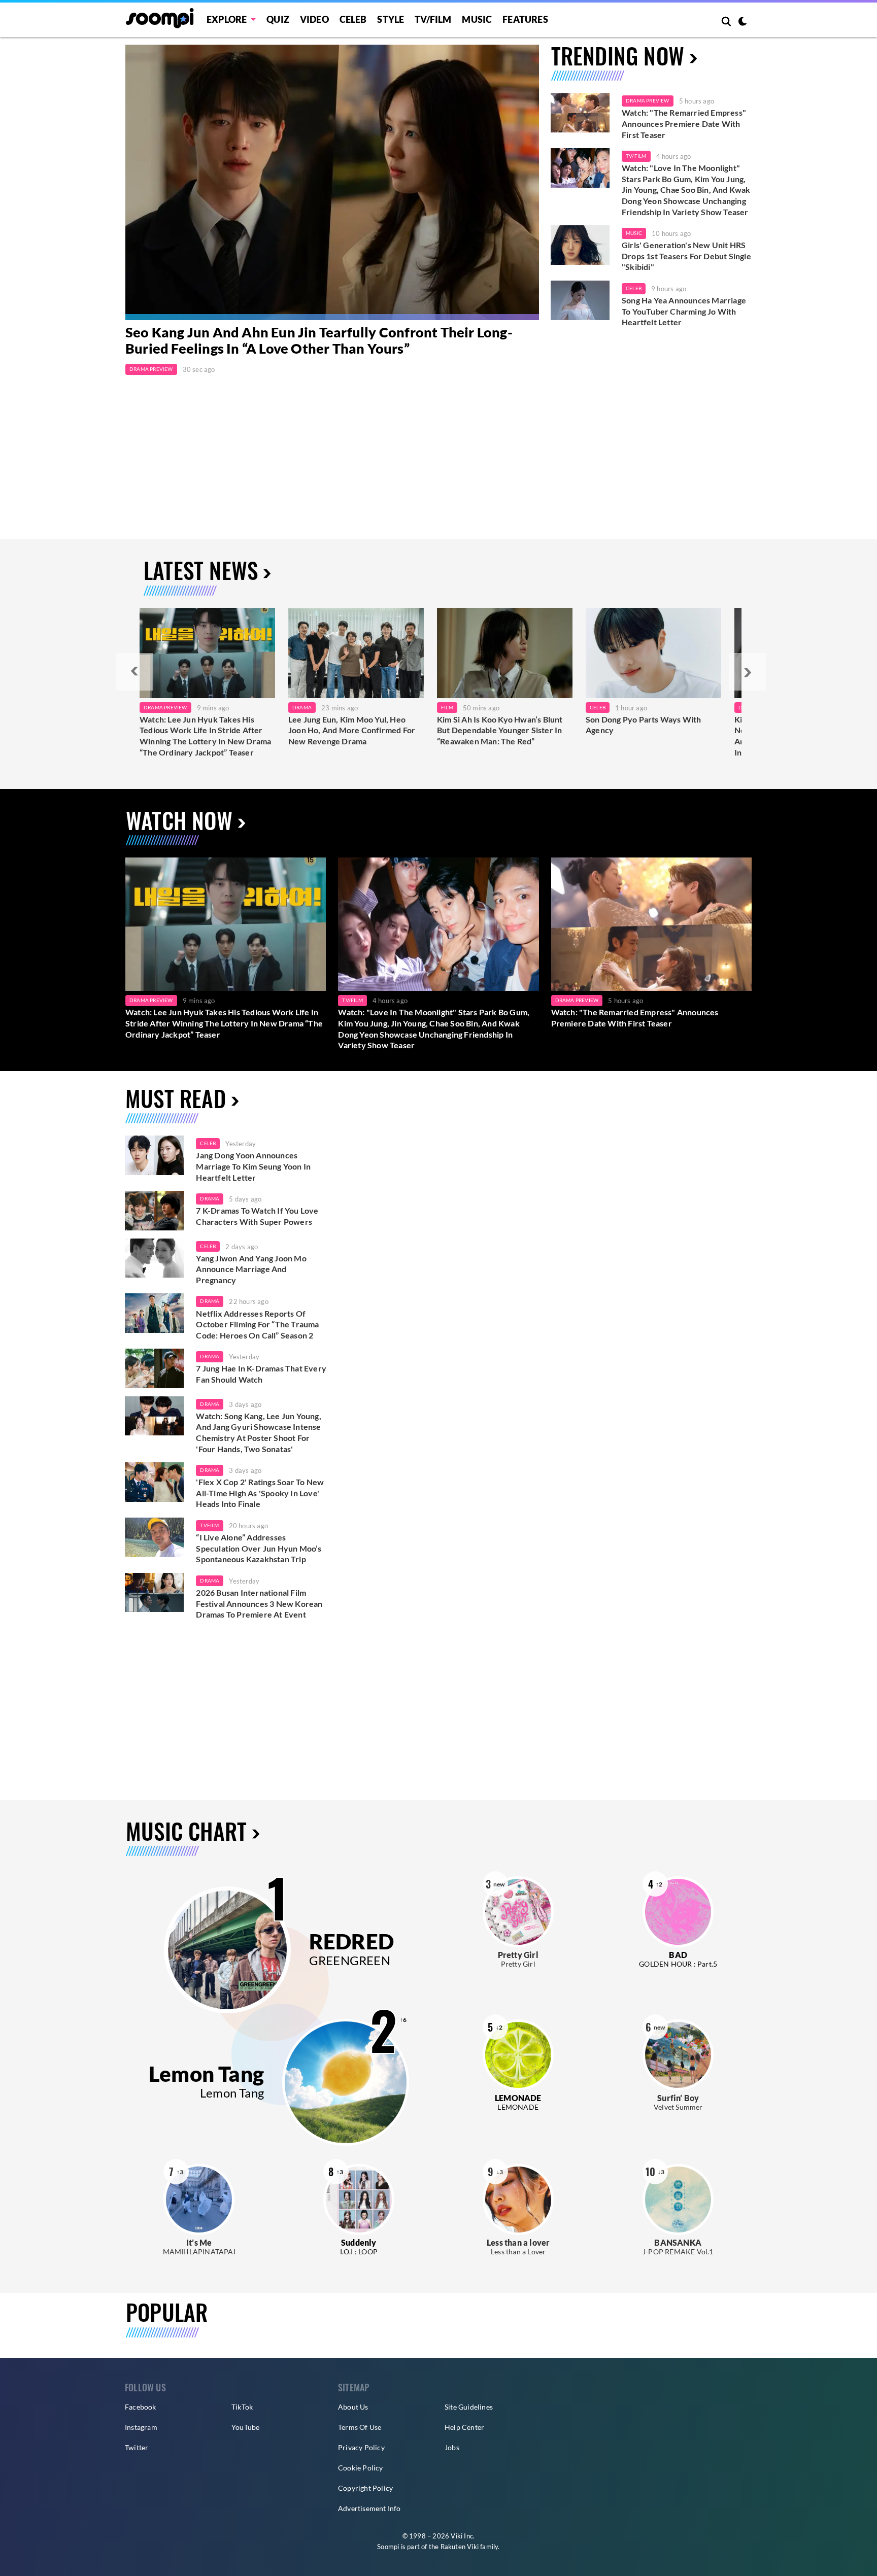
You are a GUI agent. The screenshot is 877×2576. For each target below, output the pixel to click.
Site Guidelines (469, 2407)
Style (391, 19)
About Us (353, 2407)
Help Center (464, 2427)
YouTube (245, 2427)
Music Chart (186, 1831)
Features (525, 19)
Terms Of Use (360, 2427)
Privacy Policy (361, 2447)
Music (477, 19)
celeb (208, 1143)
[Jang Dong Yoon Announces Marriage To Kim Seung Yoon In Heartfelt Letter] (154, 1155)
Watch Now (179, 820)
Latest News (201, 570)
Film (447, 707)
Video (314, 19)
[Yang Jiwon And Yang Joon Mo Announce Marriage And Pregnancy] (154, 1258)
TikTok (242, 2407)
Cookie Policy (361, 2468)
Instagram (141, 2427)
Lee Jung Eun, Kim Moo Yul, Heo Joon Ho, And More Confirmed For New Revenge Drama (352, 730)
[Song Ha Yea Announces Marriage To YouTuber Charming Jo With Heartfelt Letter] (580, 300)
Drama (302, 707)
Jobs (452, 2447)
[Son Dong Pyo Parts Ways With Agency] (653, 653)
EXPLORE (227, 19)
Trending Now (618, 56)
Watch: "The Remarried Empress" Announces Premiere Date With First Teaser (684, 123)
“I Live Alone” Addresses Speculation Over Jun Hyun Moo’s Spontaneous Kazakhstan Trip (259, 1548)
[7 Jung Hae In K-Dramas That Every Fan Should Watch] (154, 1368)
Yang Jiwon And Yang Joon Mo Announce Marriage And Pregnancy (251, 1269)
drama (210, 1198)
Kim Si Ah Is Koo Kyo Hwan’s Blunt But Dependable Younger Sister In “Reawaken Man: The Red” (500, 730)
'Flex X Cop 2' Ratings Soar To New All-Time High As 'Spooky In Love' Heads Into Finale (260, 1493)
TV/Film (636, 156)
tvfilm (209, 1525)
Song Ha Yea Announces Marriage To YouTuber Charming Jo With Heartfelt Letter (684, 311)
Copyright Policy (365, 2488)
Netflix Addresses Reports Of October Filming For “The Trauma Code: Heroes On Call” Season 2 (257, 1324)
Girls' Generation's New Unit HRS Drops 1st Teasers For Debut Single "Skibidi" (686, 256)
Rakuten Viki (460, 2547)
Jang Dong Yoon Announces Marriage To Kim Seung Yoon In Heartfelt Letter (253, 1166)
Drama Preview (151, 369)
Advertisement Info (369, 2508)
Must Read (176, 1098)
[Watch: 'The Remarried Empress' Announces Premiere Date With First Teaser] (580, 113)
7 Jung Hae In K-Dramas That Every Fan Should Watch (261, 1374)
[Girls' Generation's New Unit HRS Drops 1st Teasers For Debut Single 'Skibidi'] (580, 245)
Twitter (137, 2447)
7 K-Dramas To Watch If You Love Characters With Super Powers (257, 1216)
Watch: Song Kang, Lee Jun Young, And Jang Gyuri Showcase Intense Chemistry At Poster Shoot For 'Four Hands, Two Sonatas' (258, 1432)
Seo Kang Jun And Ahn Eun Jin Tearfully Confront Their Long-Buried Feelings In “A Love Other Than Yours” (319, 340)
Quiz (278, 19)
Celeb (353, 19)
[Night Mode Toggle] (743, 22)
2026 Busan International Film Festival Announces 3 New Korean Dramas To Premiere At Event (259, 1603)
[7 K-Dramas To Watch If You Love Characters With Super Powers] (154, 1211)
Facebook (141, 2407)
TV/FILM (433, 19)
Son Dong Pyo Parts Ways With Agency (644, 725)
